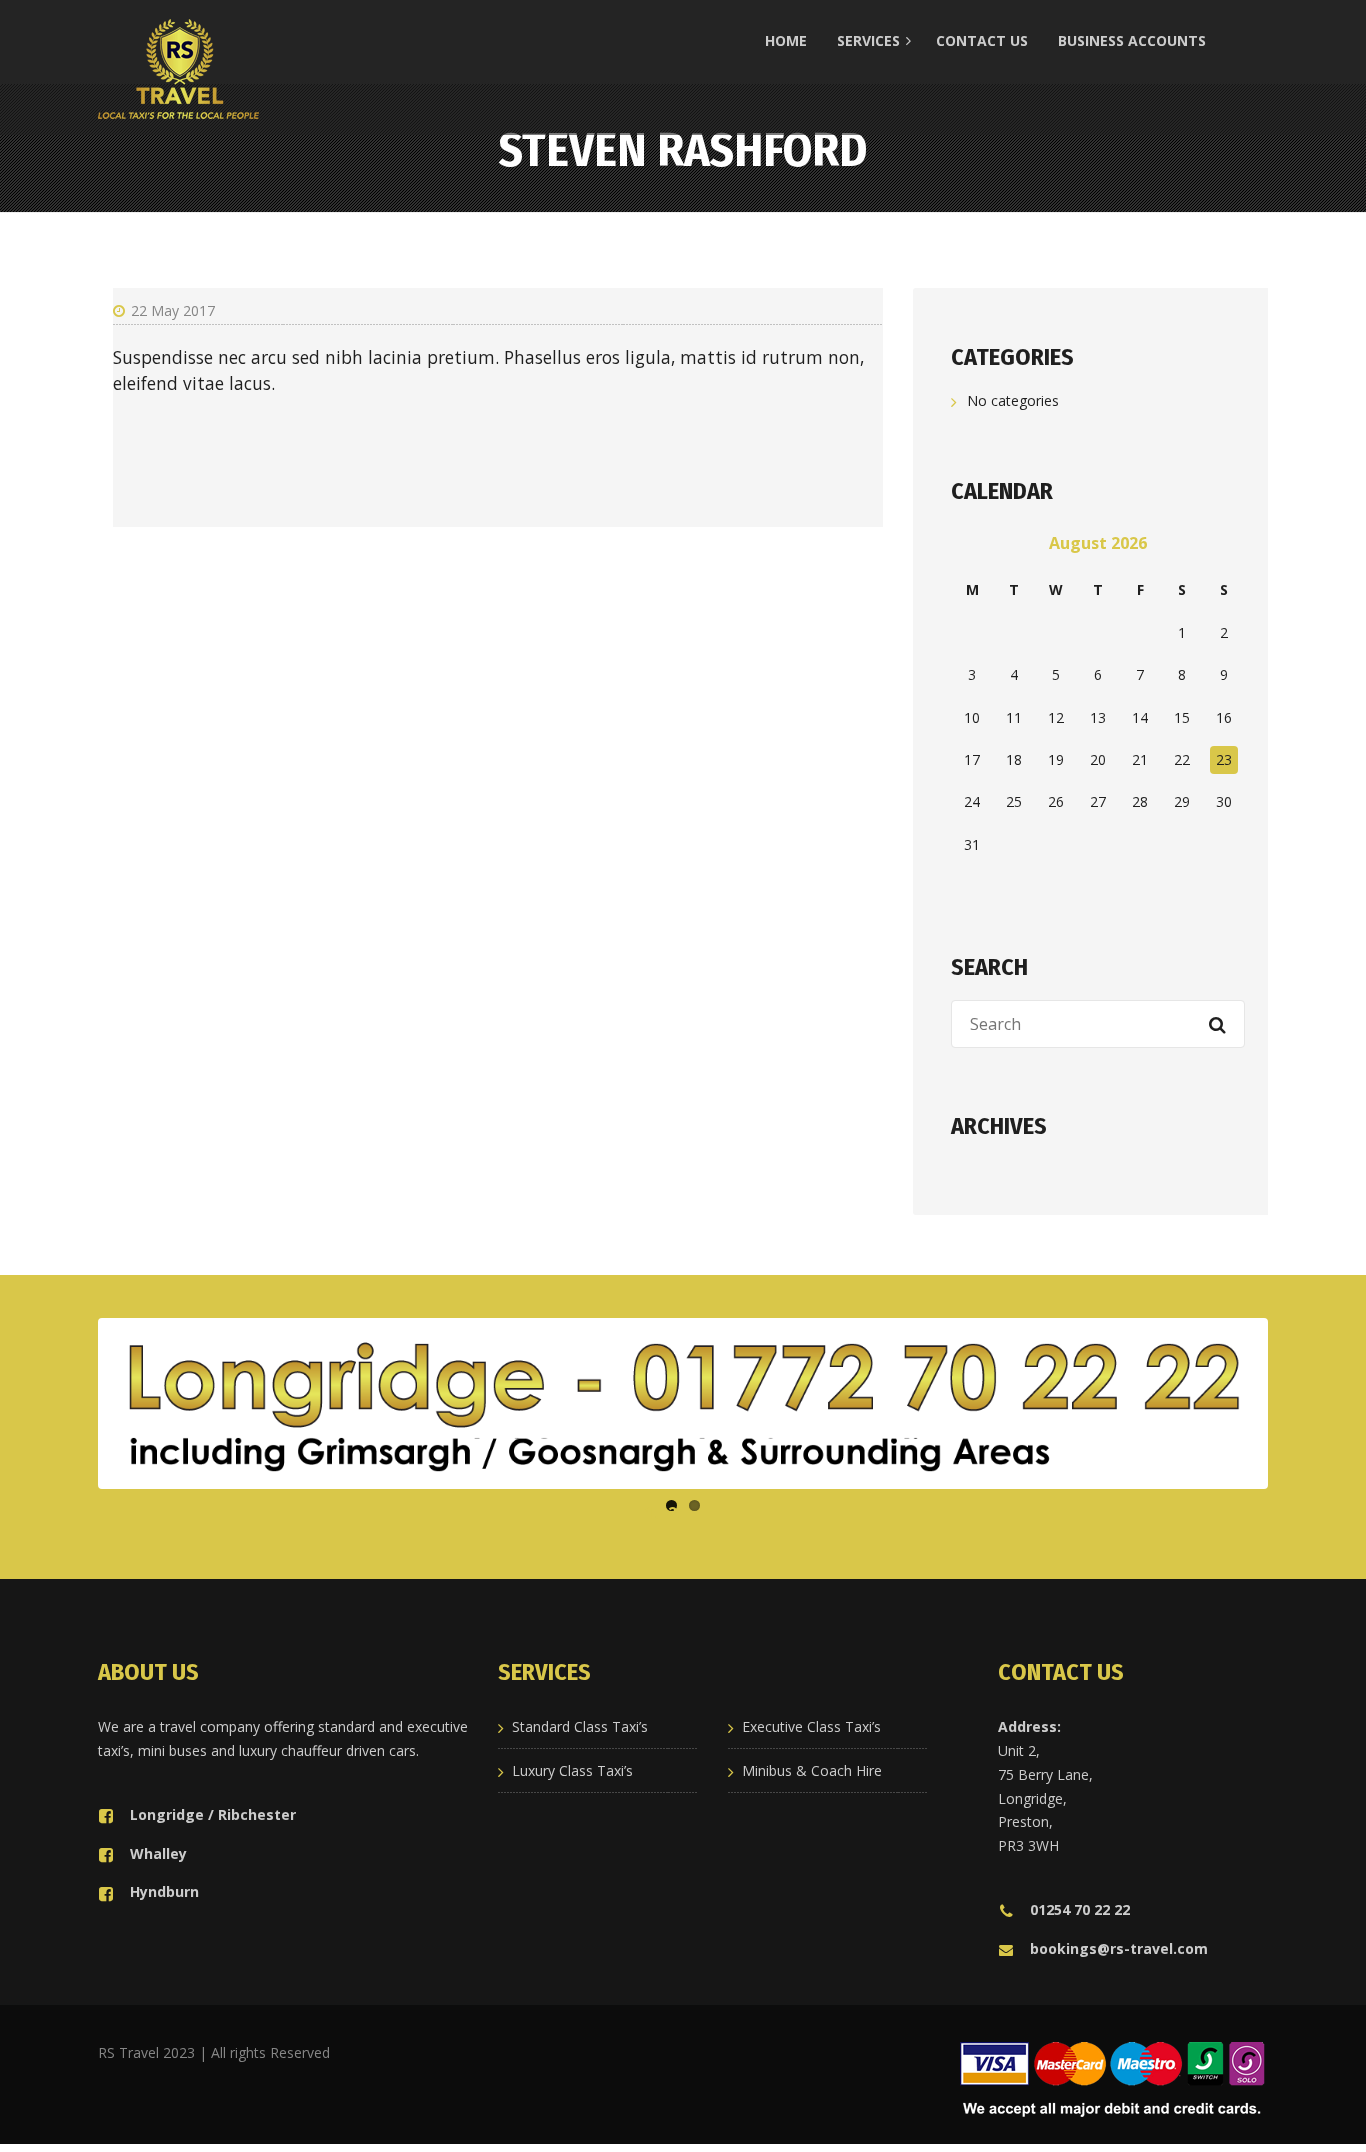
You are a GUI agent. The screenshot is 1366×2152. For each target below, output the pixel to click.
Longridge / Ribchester (213, 1814)
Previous (72, 1404)
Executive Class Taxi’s (811, 1726)
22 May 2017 (173, 310)
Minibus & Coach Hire (812, 1770)
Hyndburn (164, 1891)
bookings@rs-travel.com (1119, 1948)
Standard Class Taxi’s (580, 1726)
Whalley (158, 1853)
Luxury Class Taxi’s (572, 1770)
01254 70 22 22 (1080, 1909)
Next (1294, 1404)
